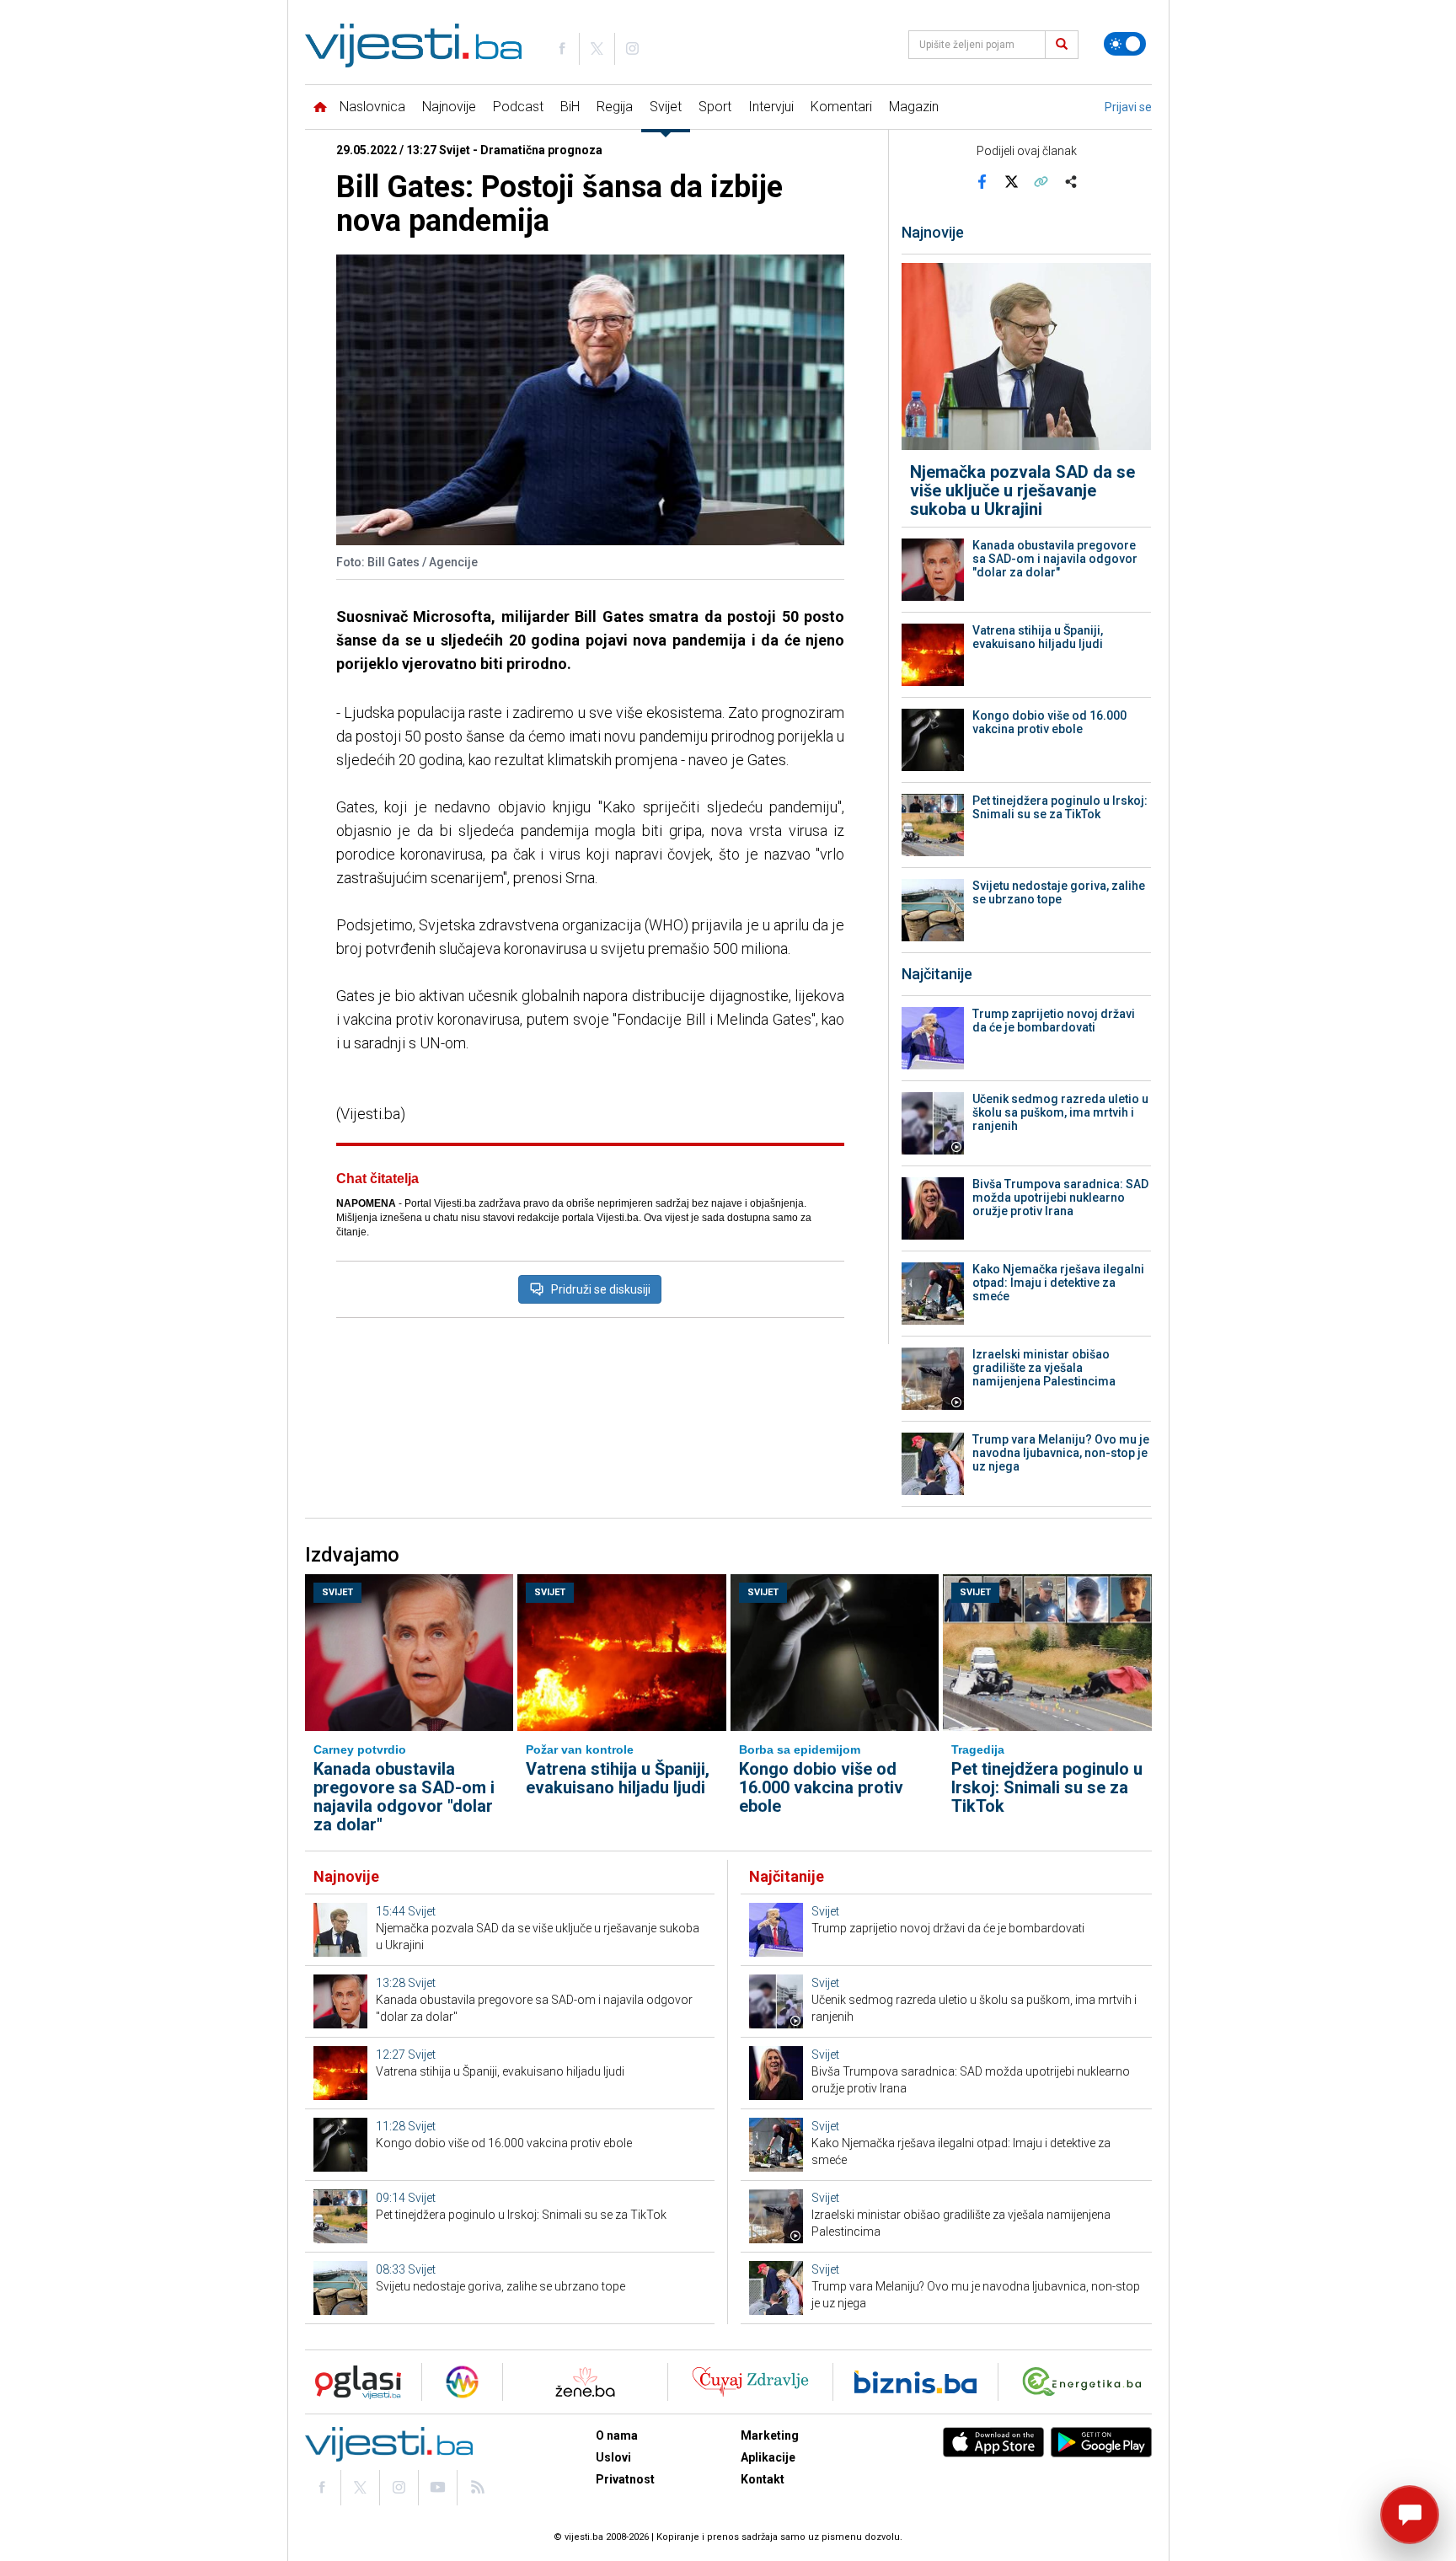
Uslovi (613, 2457)
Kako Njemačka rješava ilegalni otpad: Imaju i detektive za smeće (1058, 1283)
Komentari (841, 107)
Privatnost (625, 2479)
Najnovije (449, 107)
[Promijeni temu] (1125, 44)
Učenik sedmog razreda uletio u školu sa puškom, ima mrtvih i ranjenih (1060, 1112)
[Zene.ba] (585, 2382)
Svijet (666, 107)
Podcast (518, 107)
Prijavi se (1128, 107)
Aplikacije (768, 2457)
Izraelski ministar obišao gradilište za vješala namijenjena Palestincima (1044, 1368)
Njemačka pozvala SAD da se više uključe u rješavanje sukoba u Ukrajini (1022, 490)
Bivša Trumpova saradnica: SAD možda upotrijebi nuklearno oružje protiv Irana (1060, 1197)
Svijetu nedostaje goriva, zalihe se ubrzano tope (1059, 892)
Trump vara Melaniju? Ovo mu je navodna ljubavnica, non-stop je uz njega (1061, 1453)
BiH (570, 107)
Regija (615, 107)
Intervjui (771, 107)
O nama (617, 2435)
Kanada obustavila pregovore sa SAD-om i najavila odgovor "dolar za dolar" (1055, 559)
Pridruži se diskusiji (601, 1289)
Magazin (914, 107)
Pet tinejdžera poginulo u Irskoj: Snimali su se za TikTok (1060, 807)
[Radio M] (353, 2382)
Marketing (770, 2435)
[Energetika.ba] (1086, 2382)
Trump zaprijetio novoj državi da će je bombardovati (1054, 1021)
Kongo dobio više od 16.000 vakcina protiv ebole (1049, 722)
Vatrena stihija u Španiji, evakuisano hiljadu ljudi (1038, 637)
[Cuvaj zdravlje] (750, 2382)
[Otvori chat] (1410, 2515)
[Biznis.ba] (915, 2382)
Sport (715, 107)
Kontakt (763, 2479)
